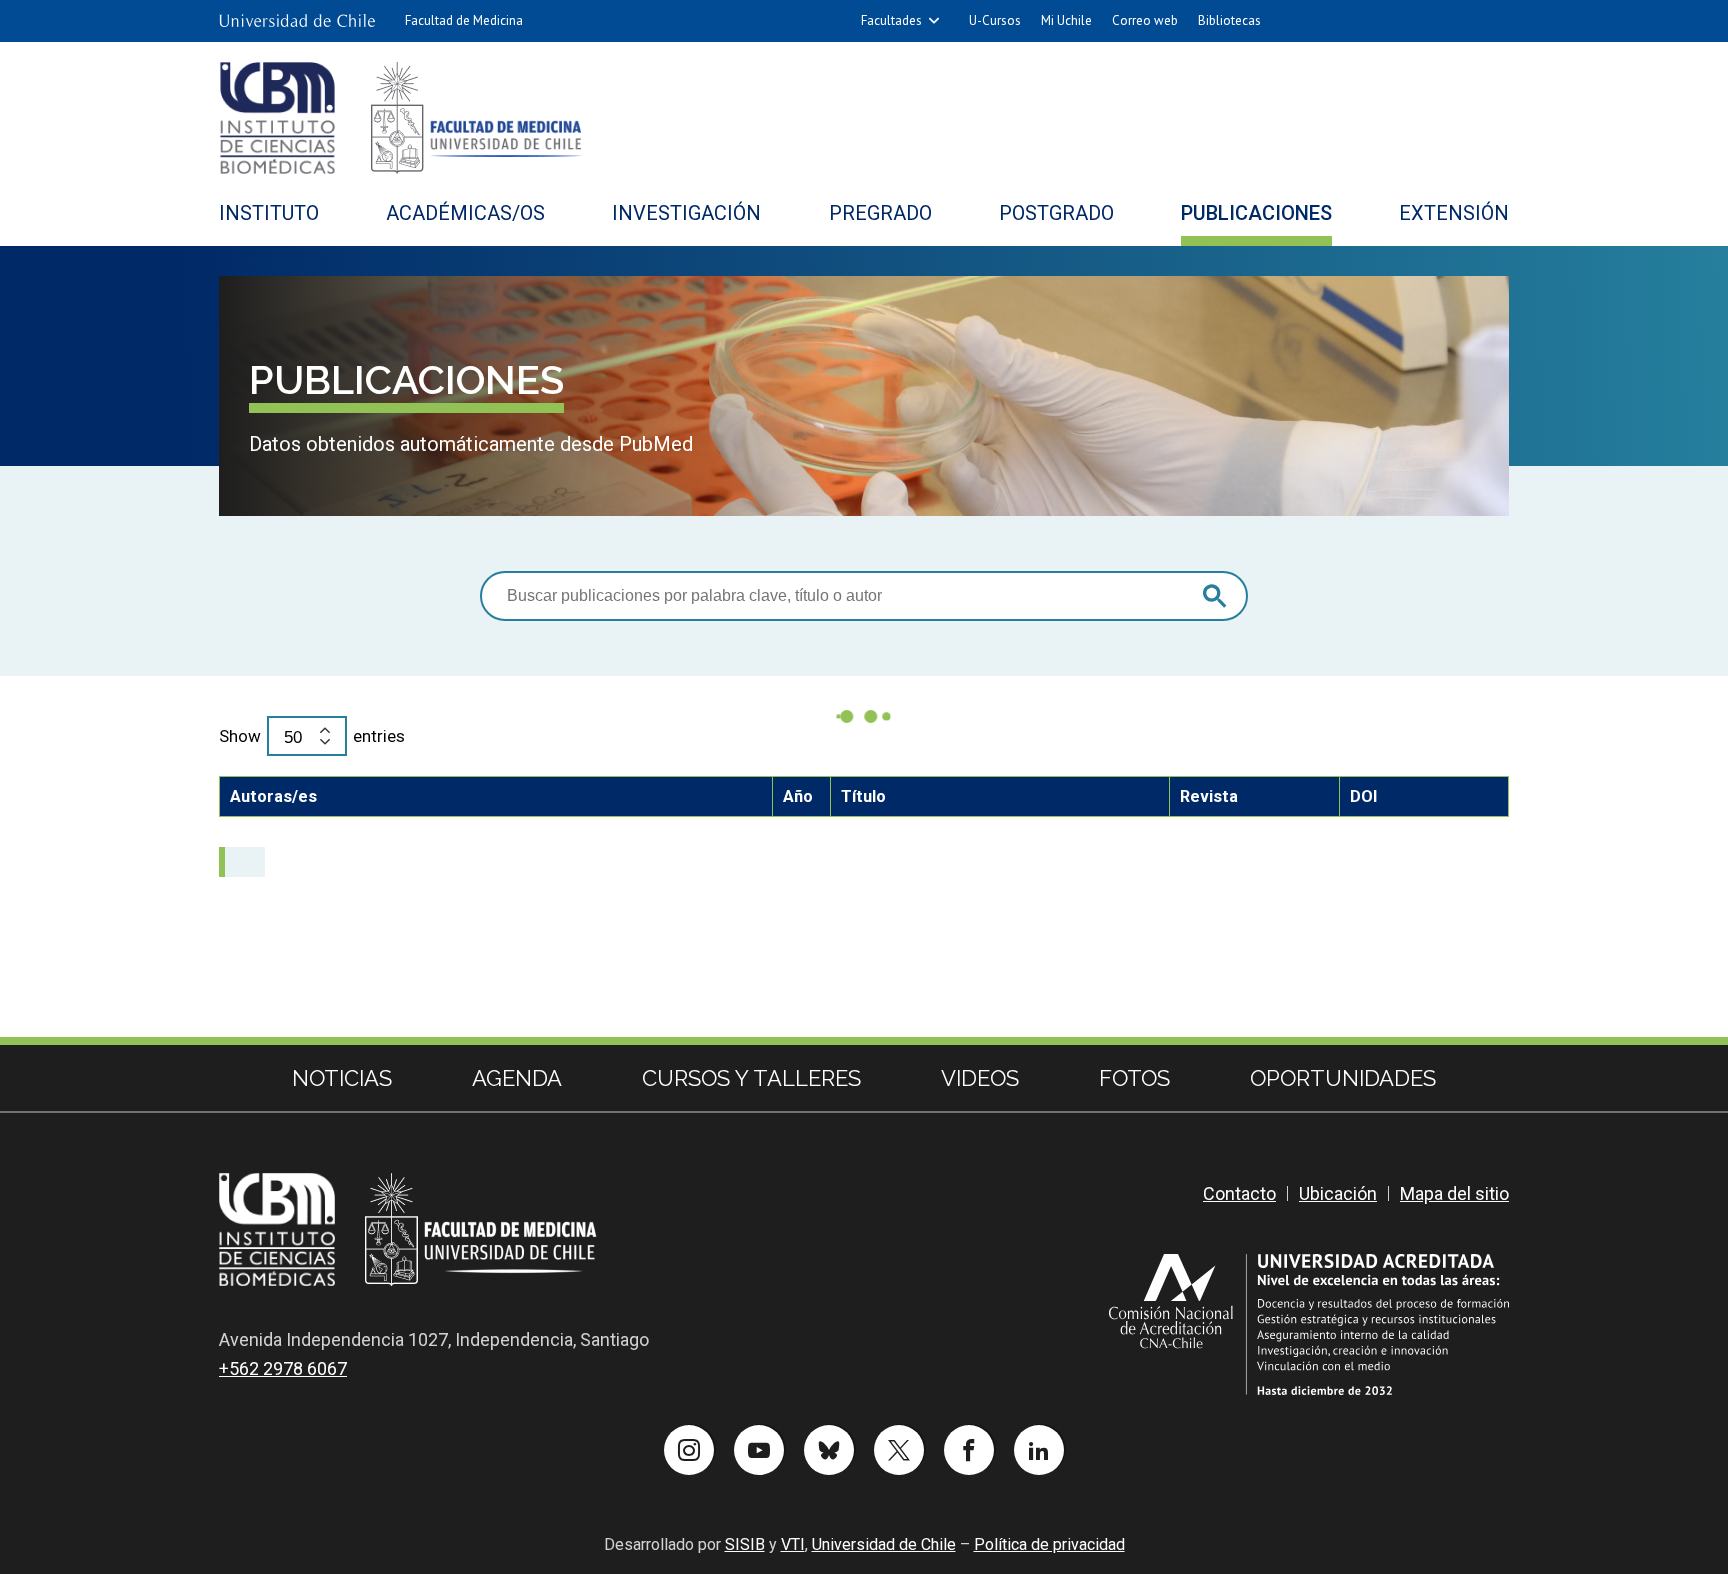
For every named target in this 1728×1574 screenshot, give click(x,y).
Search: (864, 596)
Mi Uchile (1066, 20)
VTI (793, 1544)
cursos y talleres (751, 1078)
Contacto (1239, 1193)
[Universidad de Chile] (297, 21)
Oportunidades (1343, 1078)
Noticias (342, 1078)
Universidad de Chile (884, 1544)
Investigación (686, 213)
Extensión (1454, 213)
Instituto (269, 213)
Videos (980, 1078)
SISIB (745, 1544)
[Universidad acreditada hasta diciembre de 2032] (1309, 1324)
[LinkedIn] (1039, 1450)
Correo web (1145, 20)
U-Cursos (995, 20)
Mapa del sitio (1454, 1193)
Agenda (517, 1078)
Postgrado (1056, 213)
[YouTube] (759, 1450)
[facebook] (969, 1450)
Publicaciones (1256, 213)
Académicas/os (465, 213)
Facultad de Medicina (464, 20)
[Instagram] (689, 1450)
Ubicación (1338, 1193)
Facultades (891, 20)
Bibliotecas (1229, 20)
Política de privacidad (1049, 1544)
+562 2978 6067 (283, 1368)
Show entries (312, 736)
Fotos (1134, 1078)
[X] (899, 1450)
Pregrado (880, 213)
